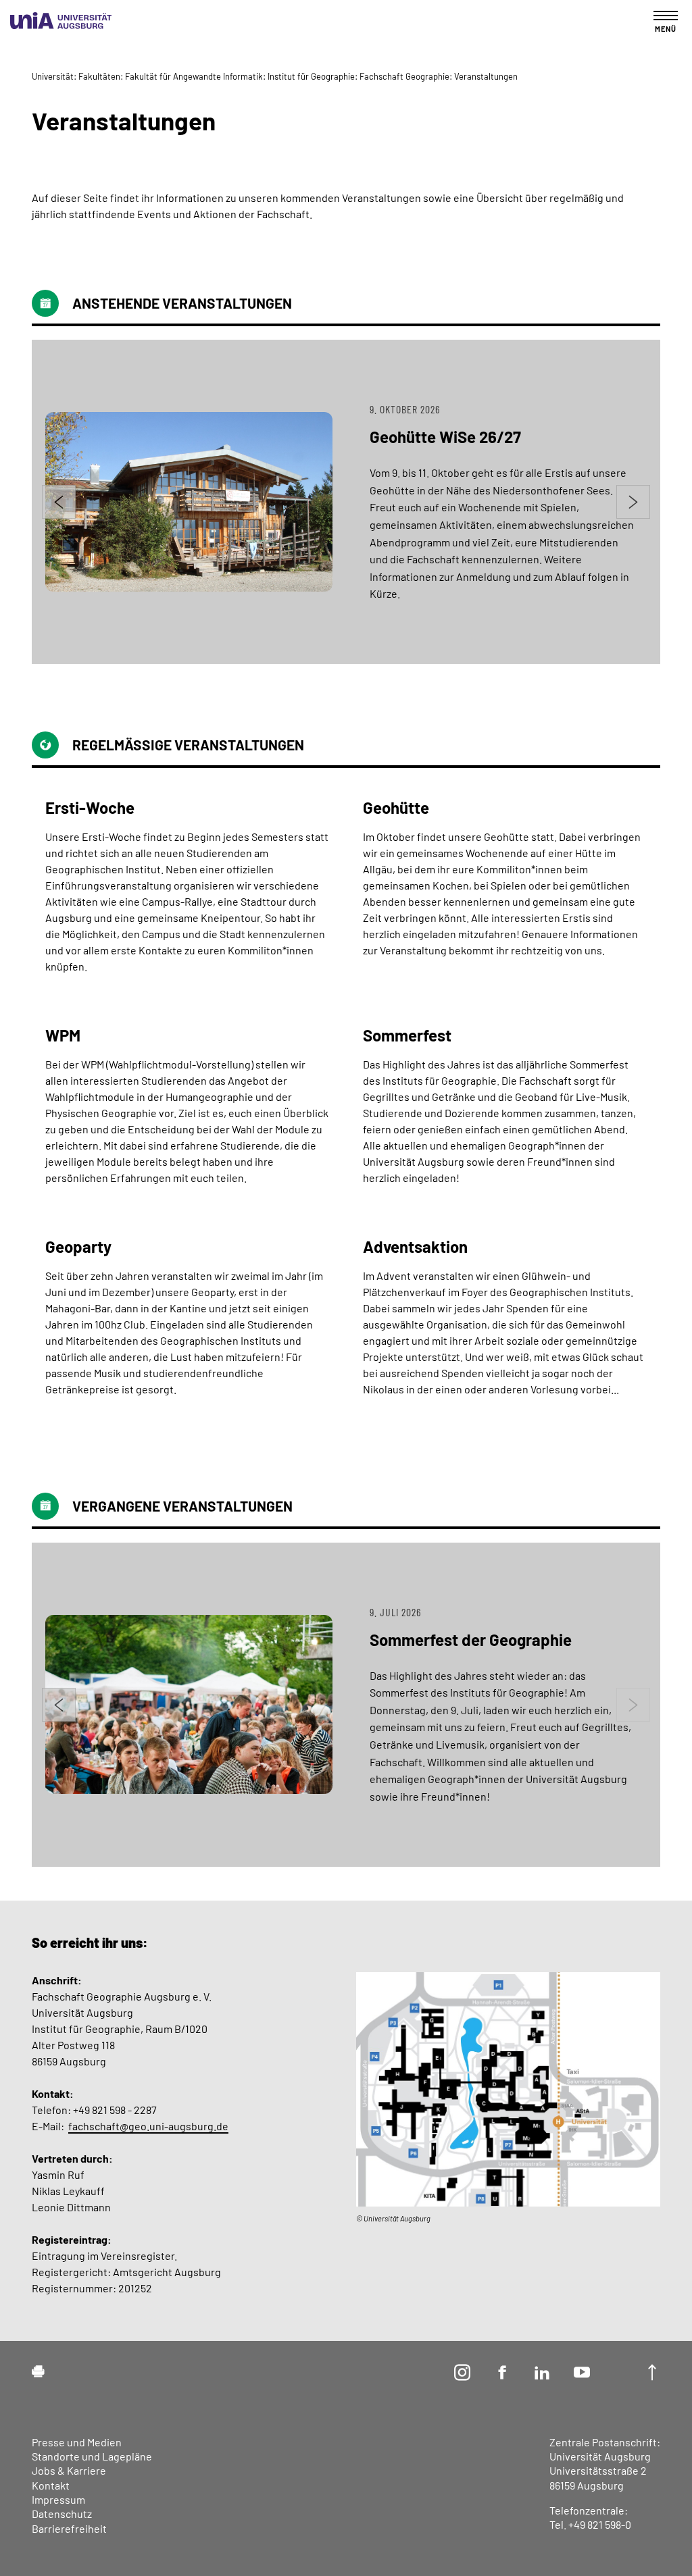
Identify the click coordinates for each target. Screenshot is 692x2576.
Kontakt (51, 2485)
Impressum (58, 2499)
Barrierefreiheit (69, 2528)
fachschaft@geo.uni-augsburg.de (148, 2126)
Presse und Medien (77, 2442)
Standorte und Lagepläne (92, 2456)
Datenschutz (62, 2514)
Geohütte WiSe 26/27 (445, 437)
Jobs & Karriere (69, 2470)
